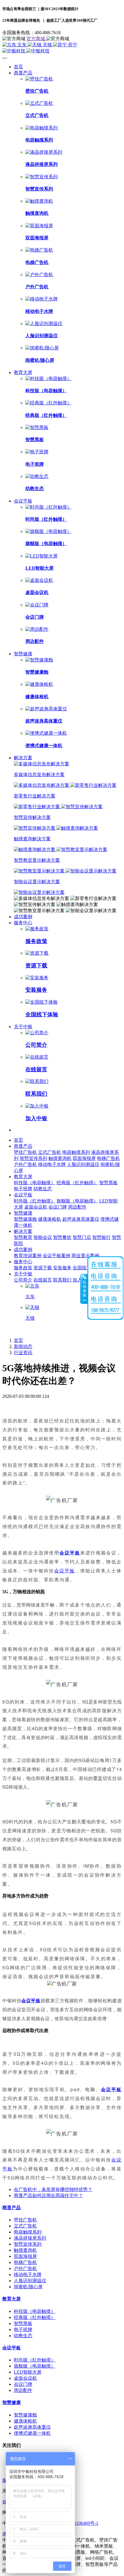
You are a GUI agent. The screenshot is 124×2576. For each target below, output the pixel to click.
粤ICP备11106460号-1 (77, 2523)
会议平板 (70, 1553)
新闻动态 (23, 1346)
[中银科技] (62, 51)
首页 (18, 67)
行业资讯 (23, 1353)
